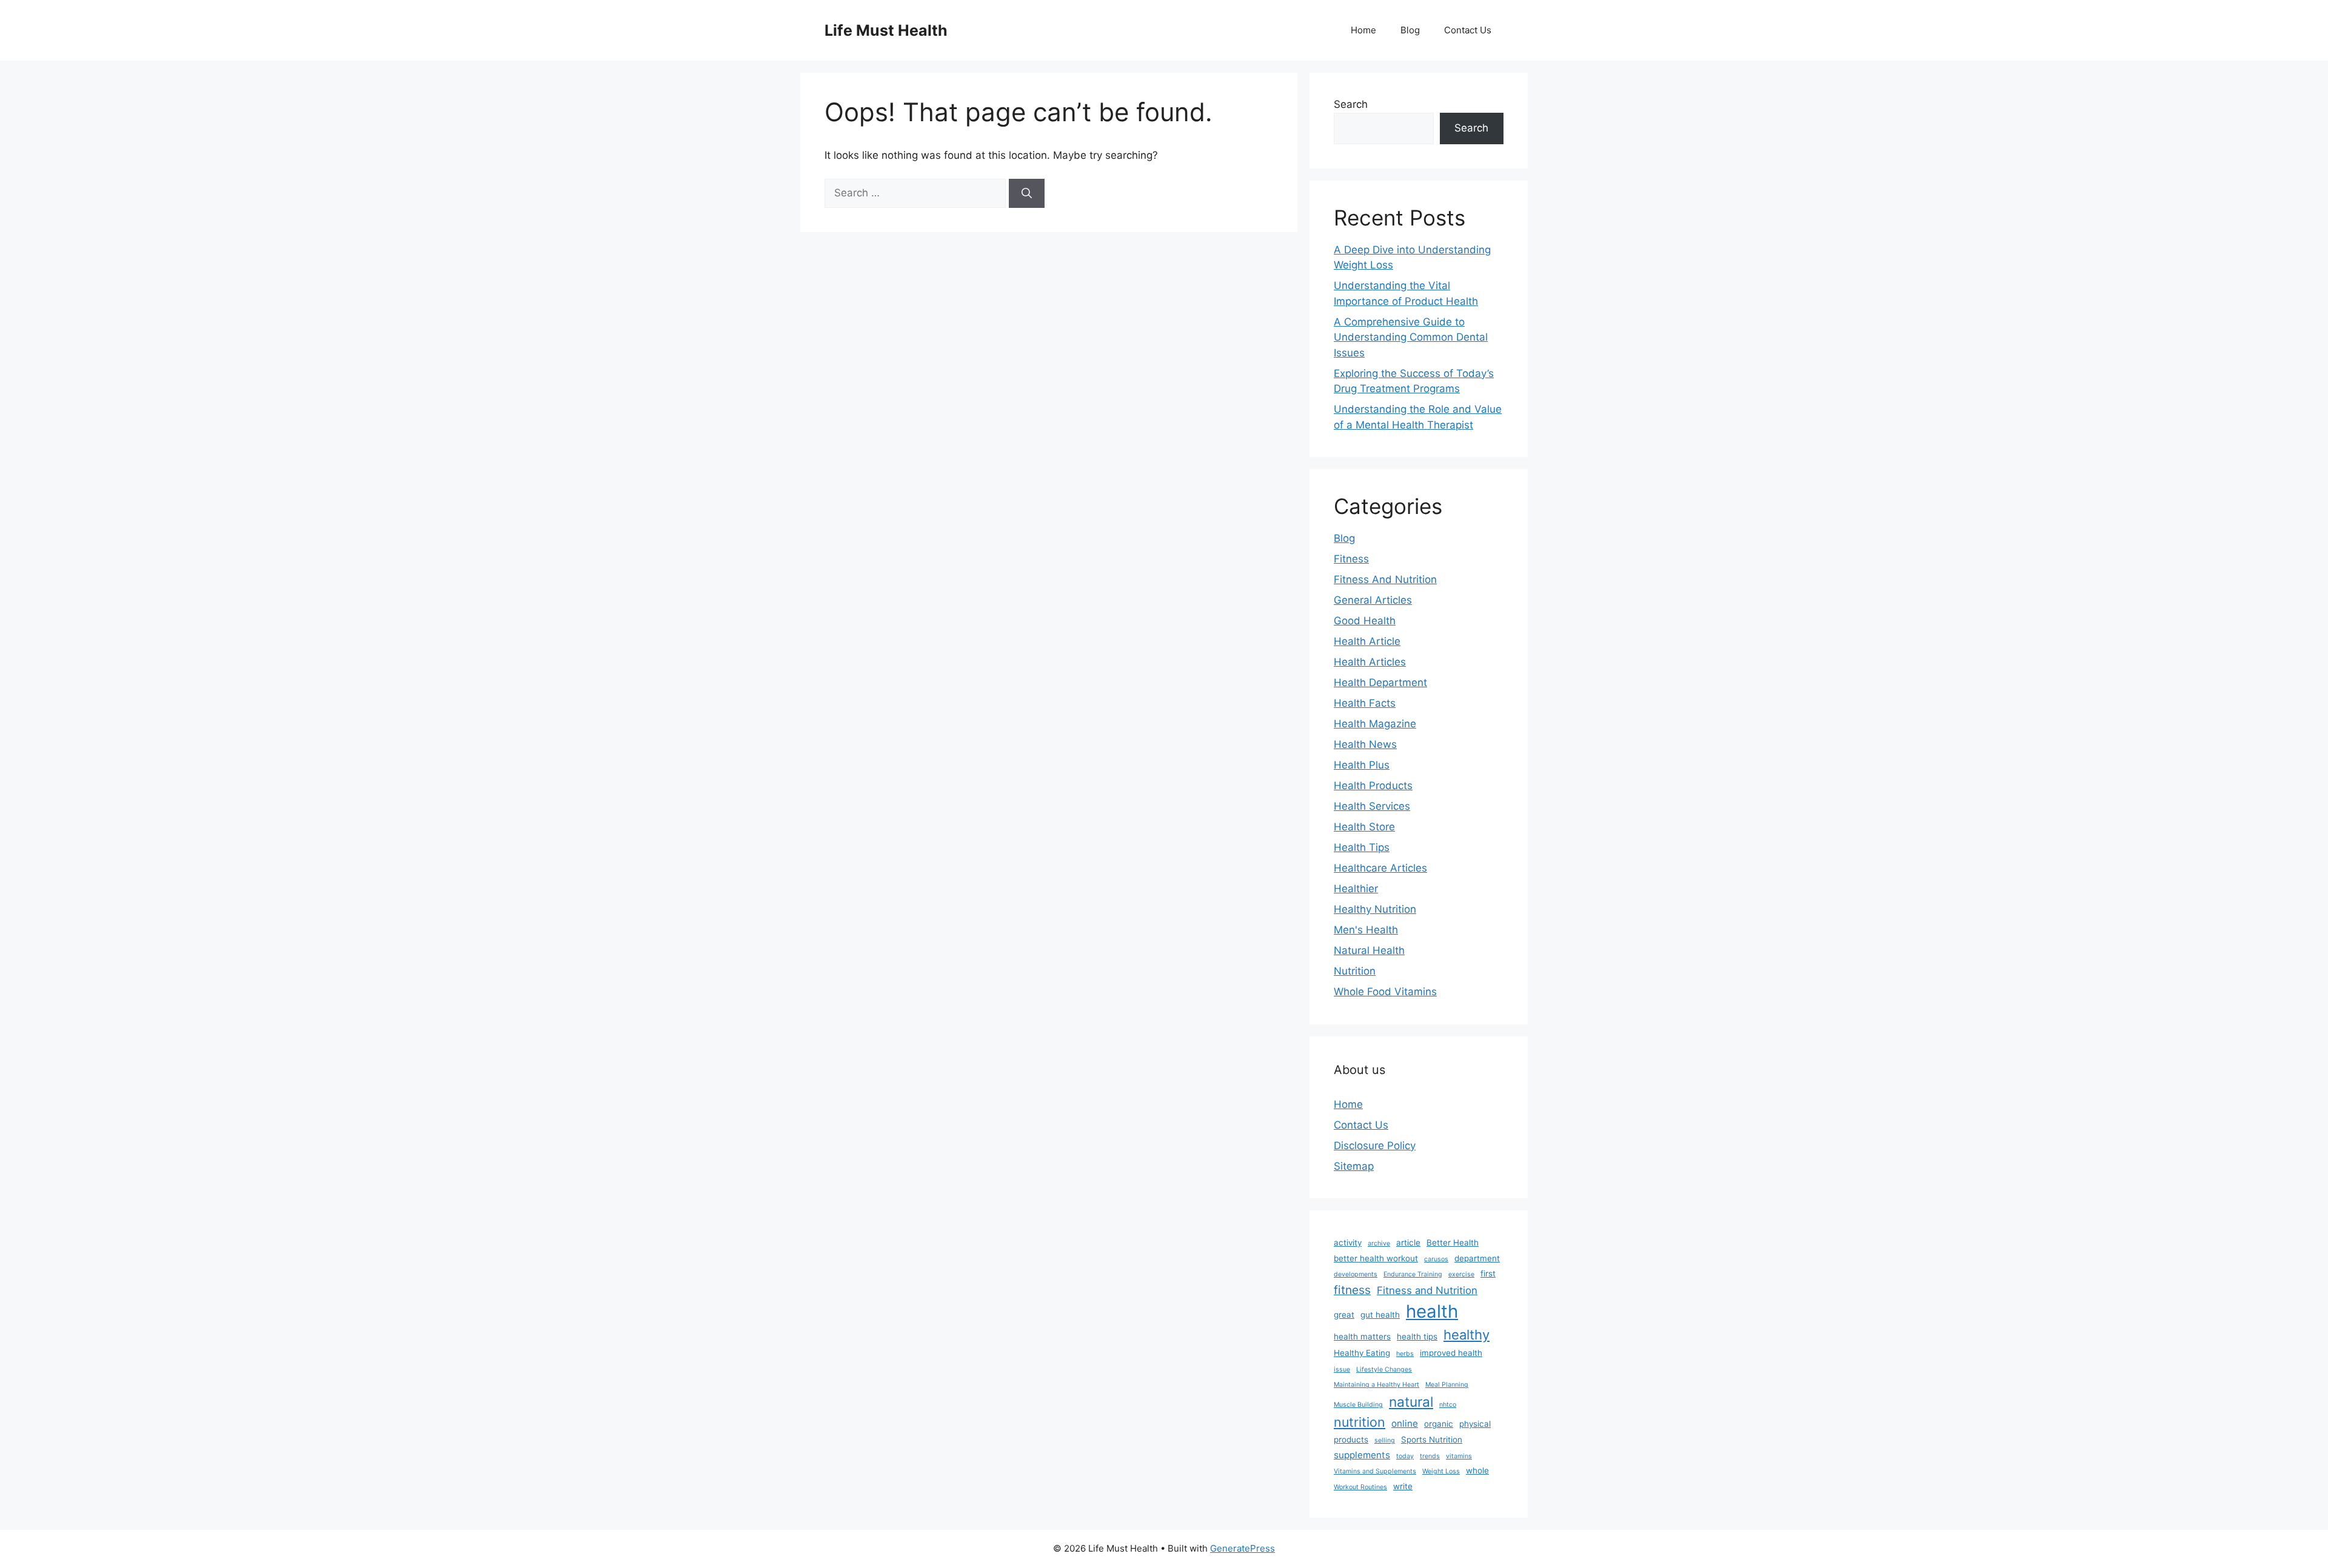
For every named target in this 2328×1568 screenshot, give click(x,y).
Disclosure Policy (1375, 1146)
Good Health (1365, 621)
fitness (1352, 1290)
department (1477, 1258)
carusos (1436, 1259)
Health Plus (1362, 765)
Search (1351, 104)
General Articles (1373, 600)
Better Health (1453, 1243)
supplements (1362, 1455)
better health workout (1376, 1258)
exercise (1461, 1274)
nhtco (1448, 1405)
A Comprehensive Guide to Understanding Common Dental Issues (1411, 337)
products (1351, 1440)
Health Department (1380, 682)
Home (1363, 30)
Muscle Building (1358, 1405)
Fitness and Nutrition (1427, 1290)
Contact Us (1468, 30)
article (1408, 1243)
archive (1379, 1243)
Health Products (1373, 786)
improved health (1451, 1353)
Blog (1410, 30)
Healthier (1356, 889)
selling (1385, 1440)
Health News (1365, 744)
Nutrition (1355, 971)
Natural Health (1369, 950)
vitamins (1459, 1456)
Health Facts (1365, 703)
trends (1430, 1456)
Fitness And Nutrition (1385, 579)
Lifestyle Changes (1384, 1369)
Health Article (1367, 641)
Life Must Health (886, 30)
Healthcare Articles (1380, 868)
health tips (1417, 1336)
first (1488, 1273)
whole (1477, 1470)
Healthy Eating (1362, 1353)
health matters (1362, 1336)
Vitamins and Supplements (1375, 1471)
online (1405, 1423)
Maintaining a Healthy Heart (1376, 1385)
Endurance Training (1413, 1274)
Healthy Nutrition (1375, 909)
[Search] (1027, 193)
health (1432, 1311)
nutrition (1360, 1422)
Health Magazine (1375, 724)
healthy (1467, 1335)
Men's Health (1366, 930)
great (1344, 1315)
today (1405, 1456)
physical (1475, 1424)
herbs (1405, 1354)
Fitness (1351, 559)
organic (1439, 1424)
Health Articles (1370, 662)
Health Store (1364, 827)
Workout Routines (1360, 1487)
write (1403, 1486)
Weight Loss (1441, 1471)
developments (1356, 1274)
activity (1348, 1243)
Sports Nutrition (1432, 1440)
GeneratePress (1243, 1548)
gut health (1380, 1315)
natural (1411, 1402)
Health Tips (1362, 847)
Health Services (1372, 806)
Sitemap (1354, 1166)
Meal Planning (1447, 1385)
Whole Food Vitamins (1385, 992)
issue (1342, 1369)
